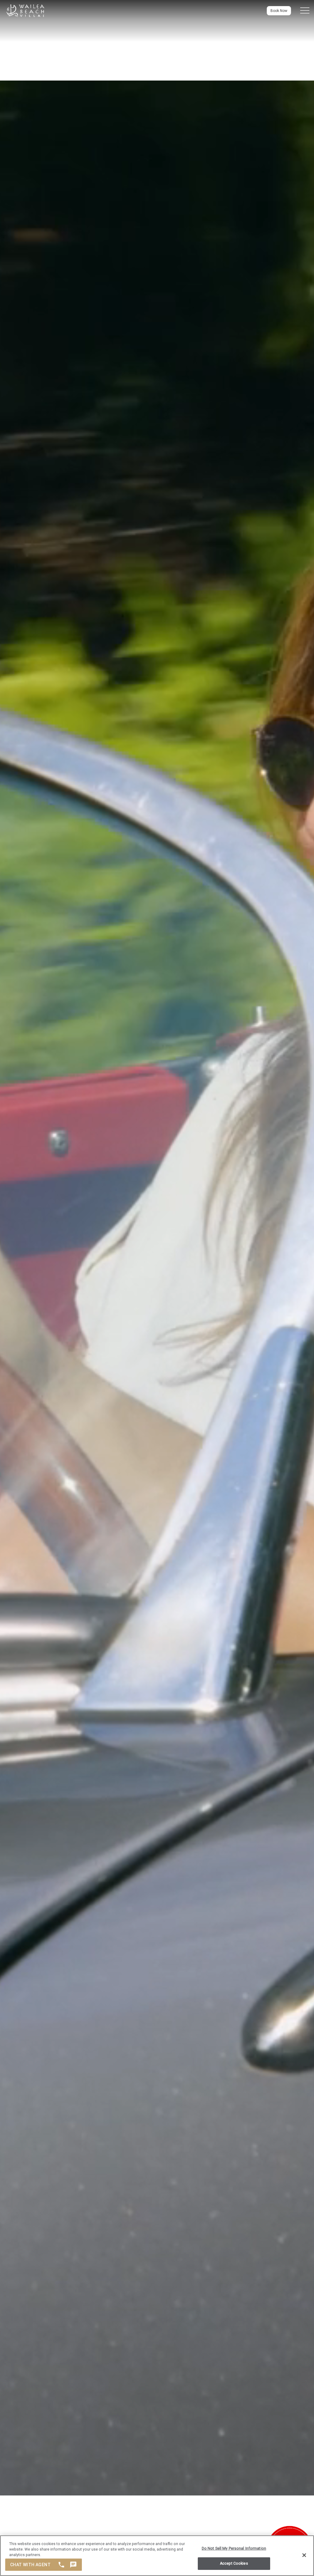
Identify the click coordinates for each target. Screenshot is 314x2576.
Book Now (279, 11)
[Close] (304, 2555)
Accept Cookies (234, 2563)
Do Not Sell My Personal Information (234, 2548)
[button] (305, 11)
